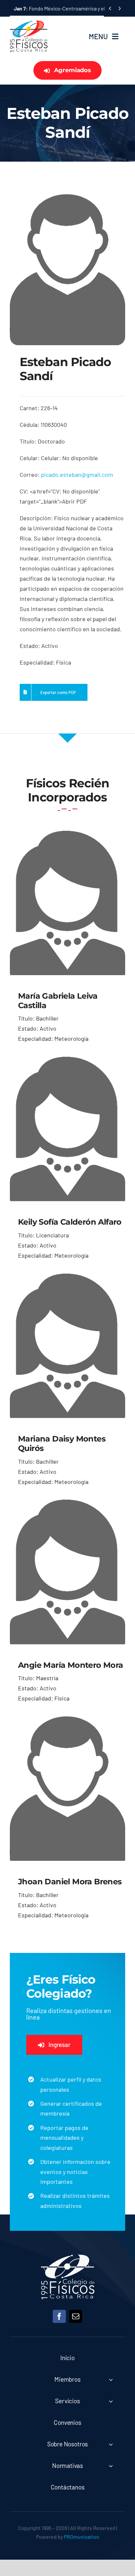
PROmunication (82, 2537)
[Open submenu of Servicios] (111, 2401)
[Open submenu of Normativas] (111, 2466)
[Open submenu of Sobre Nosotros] (111, 2444)
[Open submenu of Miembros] (111, 2380)
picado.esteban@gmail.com (77, 475)
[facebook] (59, 2316)
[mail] (76, 2316)
